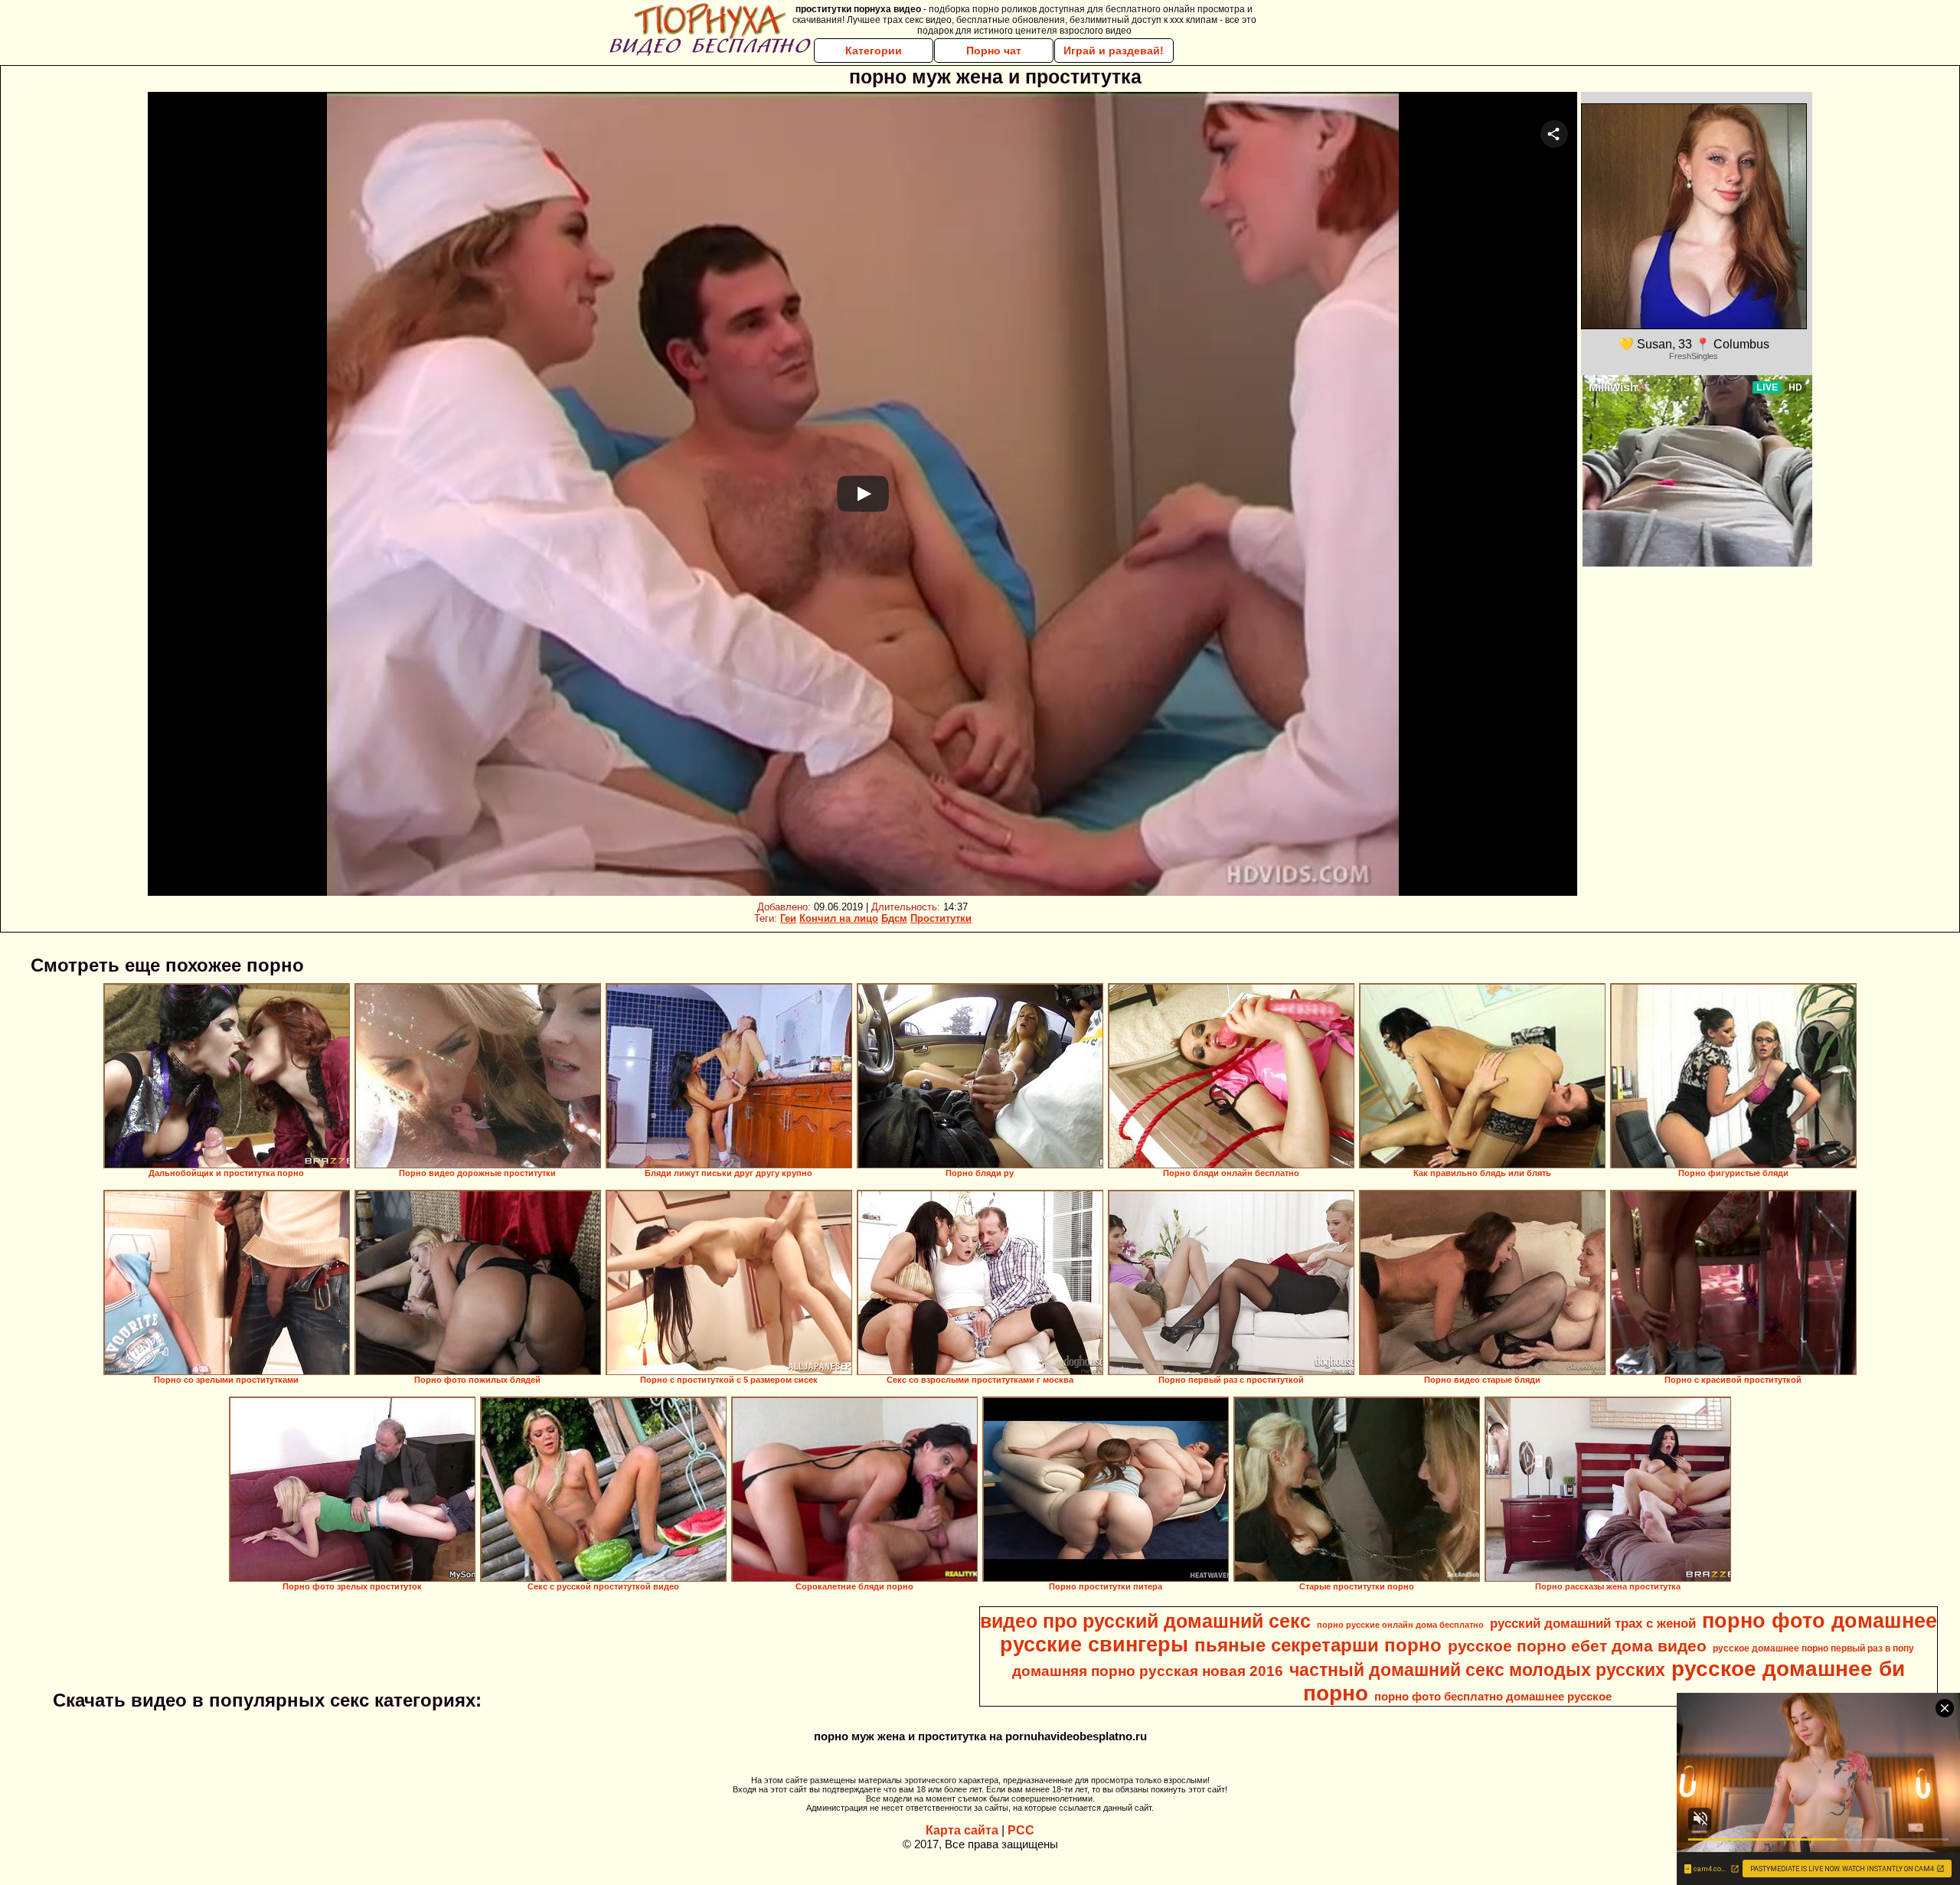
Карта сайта (962, 1830)
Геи (788, 918)
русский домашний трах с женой (1593, 1623)
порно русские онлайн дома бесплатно (1400, 1625)
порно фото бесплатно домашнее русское (1493, 1697)
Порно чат (994, 51)
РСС (1021, 1830)
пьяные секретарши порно (1318, 1645)
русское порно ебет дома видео (1577, 1646)
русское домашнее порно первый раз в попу (1813, 1648)
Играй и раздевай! (1114, 51)
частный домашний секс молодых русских (1477, 1670)
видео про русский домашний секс (1145, 1621)
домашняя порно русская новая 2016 (1148, 1671)
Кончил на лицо (839, 918)
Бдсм (894, 918)
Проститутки (941, 918)
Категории (874, 51)
